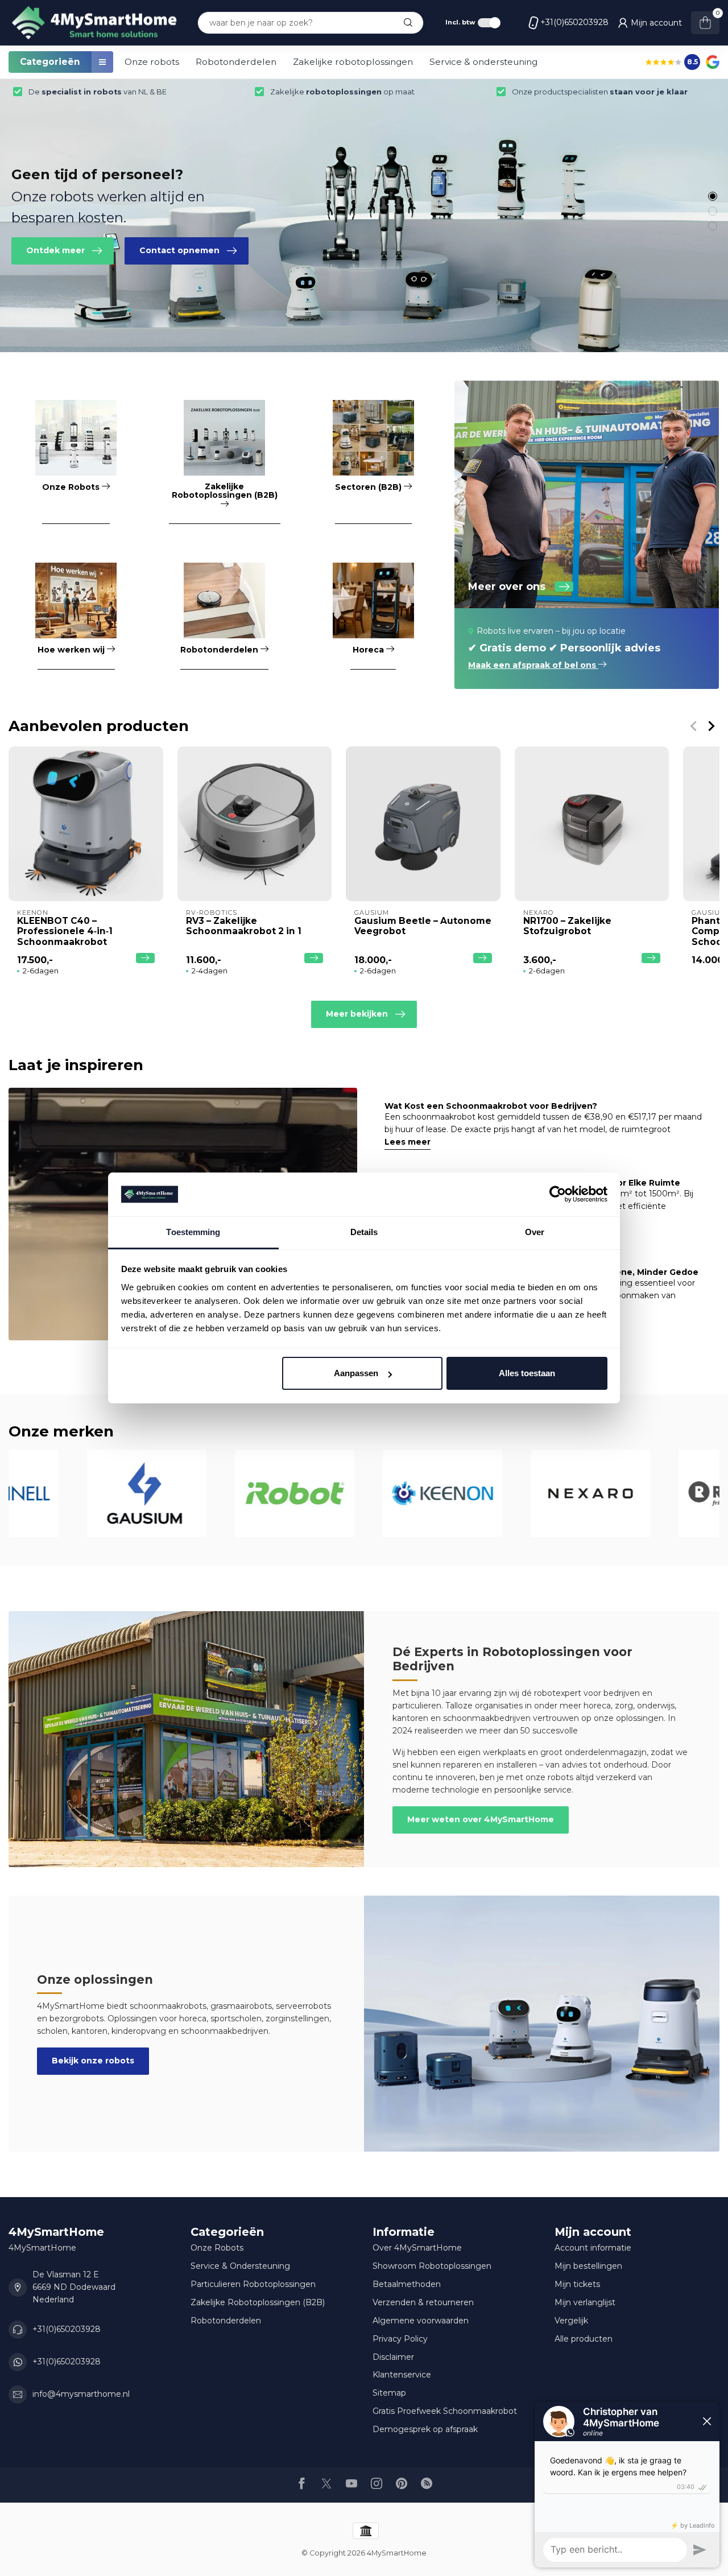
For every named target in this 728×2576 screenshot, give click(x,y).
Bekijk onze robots (93, 2061)
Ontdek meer (55, 250)
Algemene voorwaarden (421, 2321)
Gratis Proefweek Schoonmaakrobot (445, 2411)
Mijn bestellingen (588, 2266)
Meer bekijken (357, 1014)
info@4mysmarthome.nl (81, 2394)
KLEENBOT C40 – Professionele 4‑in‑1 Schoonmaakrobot (65, 931)
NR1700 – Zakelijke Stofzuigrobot (567, 926)
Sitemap (389, 2393)
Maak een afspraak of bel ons (533, 665)
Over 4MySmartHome (417, 2248)
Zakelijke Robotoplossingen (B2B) (258, 2302)
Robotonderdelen (236, 62)
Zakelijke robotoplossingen (353, 62)
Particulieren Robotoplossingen (253, 2284)
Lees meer (408, 1142)
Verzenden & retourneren (423, 2302)
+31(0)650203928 (574, 22)
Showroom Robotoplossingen (432, 2266)
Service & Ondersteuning (240, 2266)
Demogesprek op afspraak (425, 2429)
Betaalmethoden (407, 2284)
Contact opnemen (179, 250)
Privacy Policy (400, 2339)
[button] (713, 196)
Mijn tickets (577, 2284)
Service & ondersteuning (483, 62)
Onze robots (152, 62)
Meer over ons (507, 587)
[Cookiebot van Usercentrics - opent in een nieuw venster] (558, 1195)
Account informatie (593, 2248)
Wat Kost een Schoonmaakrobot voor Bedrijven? (491, 1106)
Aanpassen (356, 1373)
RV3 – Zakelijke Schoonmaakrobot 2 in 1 (244, 926)
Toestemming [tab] (193, 1232)
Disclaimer (393, 2357)
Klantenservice (402, 2375)
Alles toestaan (527, 1373)
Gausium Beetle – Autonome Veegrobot (423, 926)
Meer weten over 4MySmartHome (481, 1819)
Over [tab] (535, 1232)
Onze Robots (217, 2248)
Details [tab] (364, 1232)
